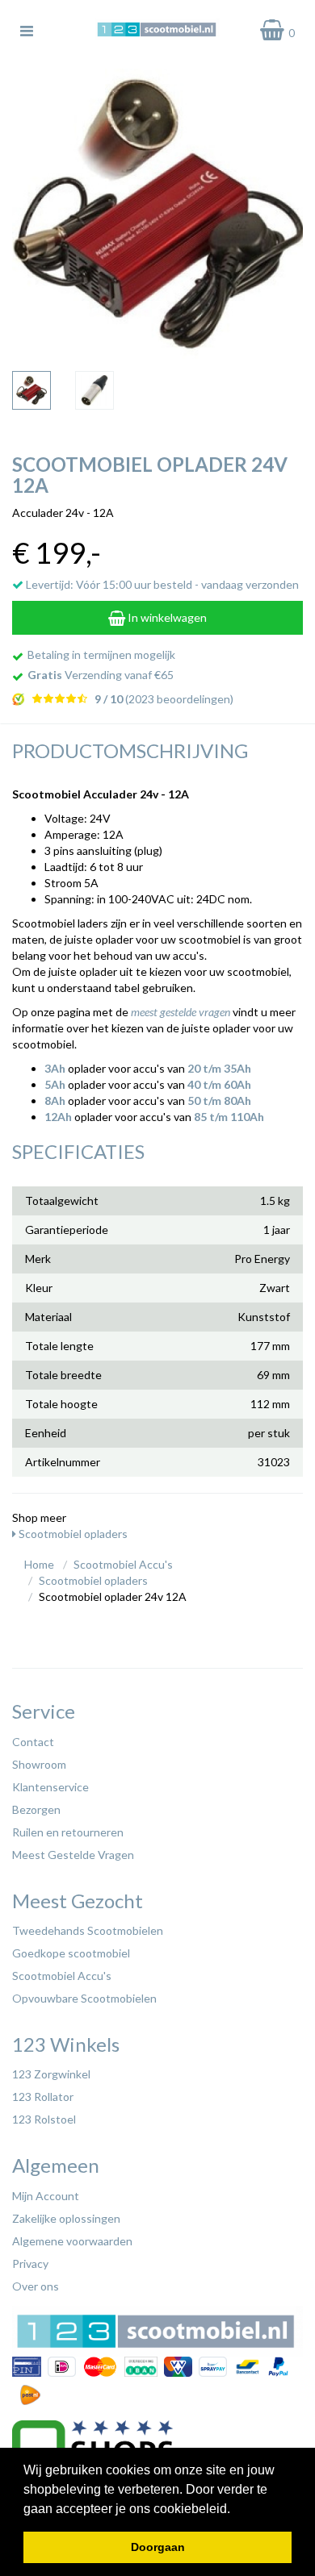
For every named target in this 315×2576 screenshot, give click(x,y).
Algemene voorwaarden (72, 2241)
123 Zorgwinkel (51, 2074)
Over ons (36, 2286)
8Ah (55, 1100)
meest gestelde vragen (181, 1012)
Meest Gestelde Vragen (73, 1855)
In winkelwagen (166, 617)
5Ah (55, 1084)
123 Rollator (43, 2097)
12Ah (58, 1117)
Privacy (30, 2263)
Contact (33, 1742)
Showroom (39, 1764)
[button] (236, 2510)
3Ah (55, 1068)
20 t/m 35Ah (219, 1068)
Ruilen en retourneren (68, 1832)
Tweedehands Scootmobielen (88, 1930)
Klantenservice (50, 1787)
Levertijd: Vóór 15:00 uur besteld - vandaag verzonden (161, 584)
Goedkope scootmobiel (71, 1953)
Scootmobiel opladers (72, 1534)
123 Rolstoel (44, 2119)
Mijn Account (46, 2196)
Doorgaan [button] (158, 2547)
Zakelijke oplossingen (66, 2218)
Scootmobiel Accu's (62, 1976)
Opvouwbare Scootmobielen (84, 1998)
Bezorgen (36, 1809)
